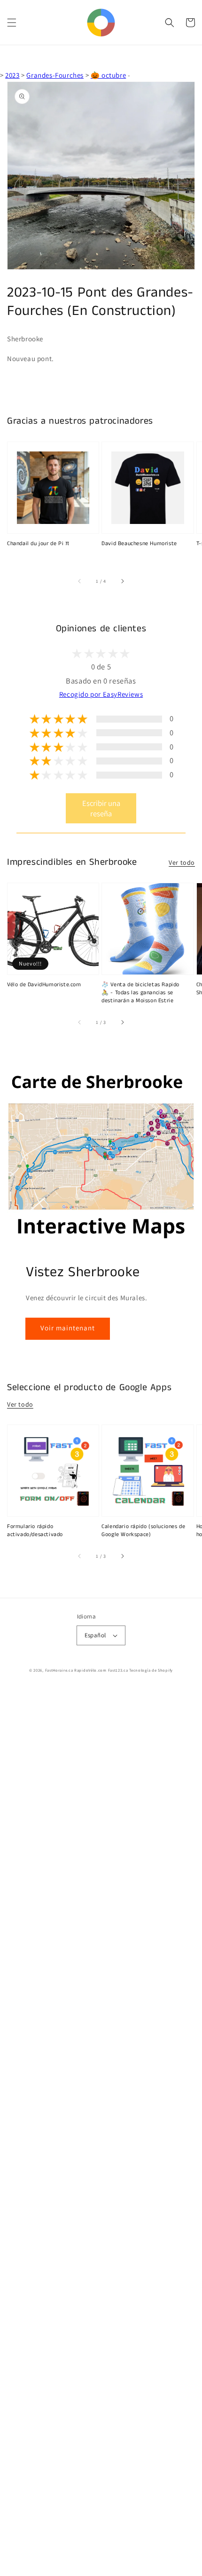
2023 (12, 75)
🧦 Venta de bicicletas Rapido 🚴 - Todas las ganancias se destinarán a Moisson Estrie (140, 993)
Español (95, 1635)
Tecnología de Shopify (151, 1670)
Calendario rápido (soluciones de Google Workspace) (143, 1531)
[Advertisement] (101, 2132)
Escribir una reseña (101, 808)
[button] (12, 23)
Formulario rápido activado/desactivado (35, 1531)
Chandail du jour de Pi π (38, 544)
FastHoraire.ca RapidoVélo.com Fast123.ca (87, 1670)
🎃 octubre (108, 75)
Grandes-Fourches (55, 75)
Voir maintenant (68, 1328)
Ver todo (182, 862)
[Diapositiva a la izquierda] (80, 581)
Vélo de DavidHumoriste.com (44, 985)
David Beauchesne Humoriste (139, 544)
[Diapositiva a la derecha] (122, 581)
